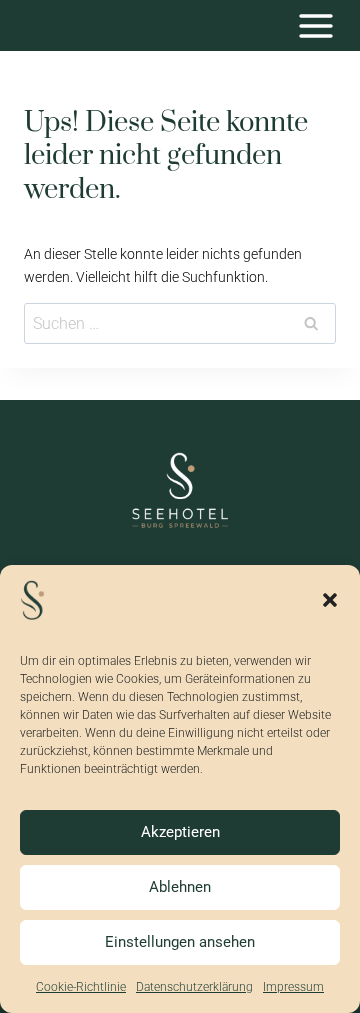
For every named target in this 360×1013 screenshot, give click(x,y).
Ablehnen (180, 887)
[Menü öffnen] (315, 25)
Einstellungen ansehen (180, 942)
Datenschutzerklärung (194, 987)
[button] (330, 600)
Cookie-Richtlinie (81, 987)
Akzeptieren (180, 832)
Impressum (293, 987)
